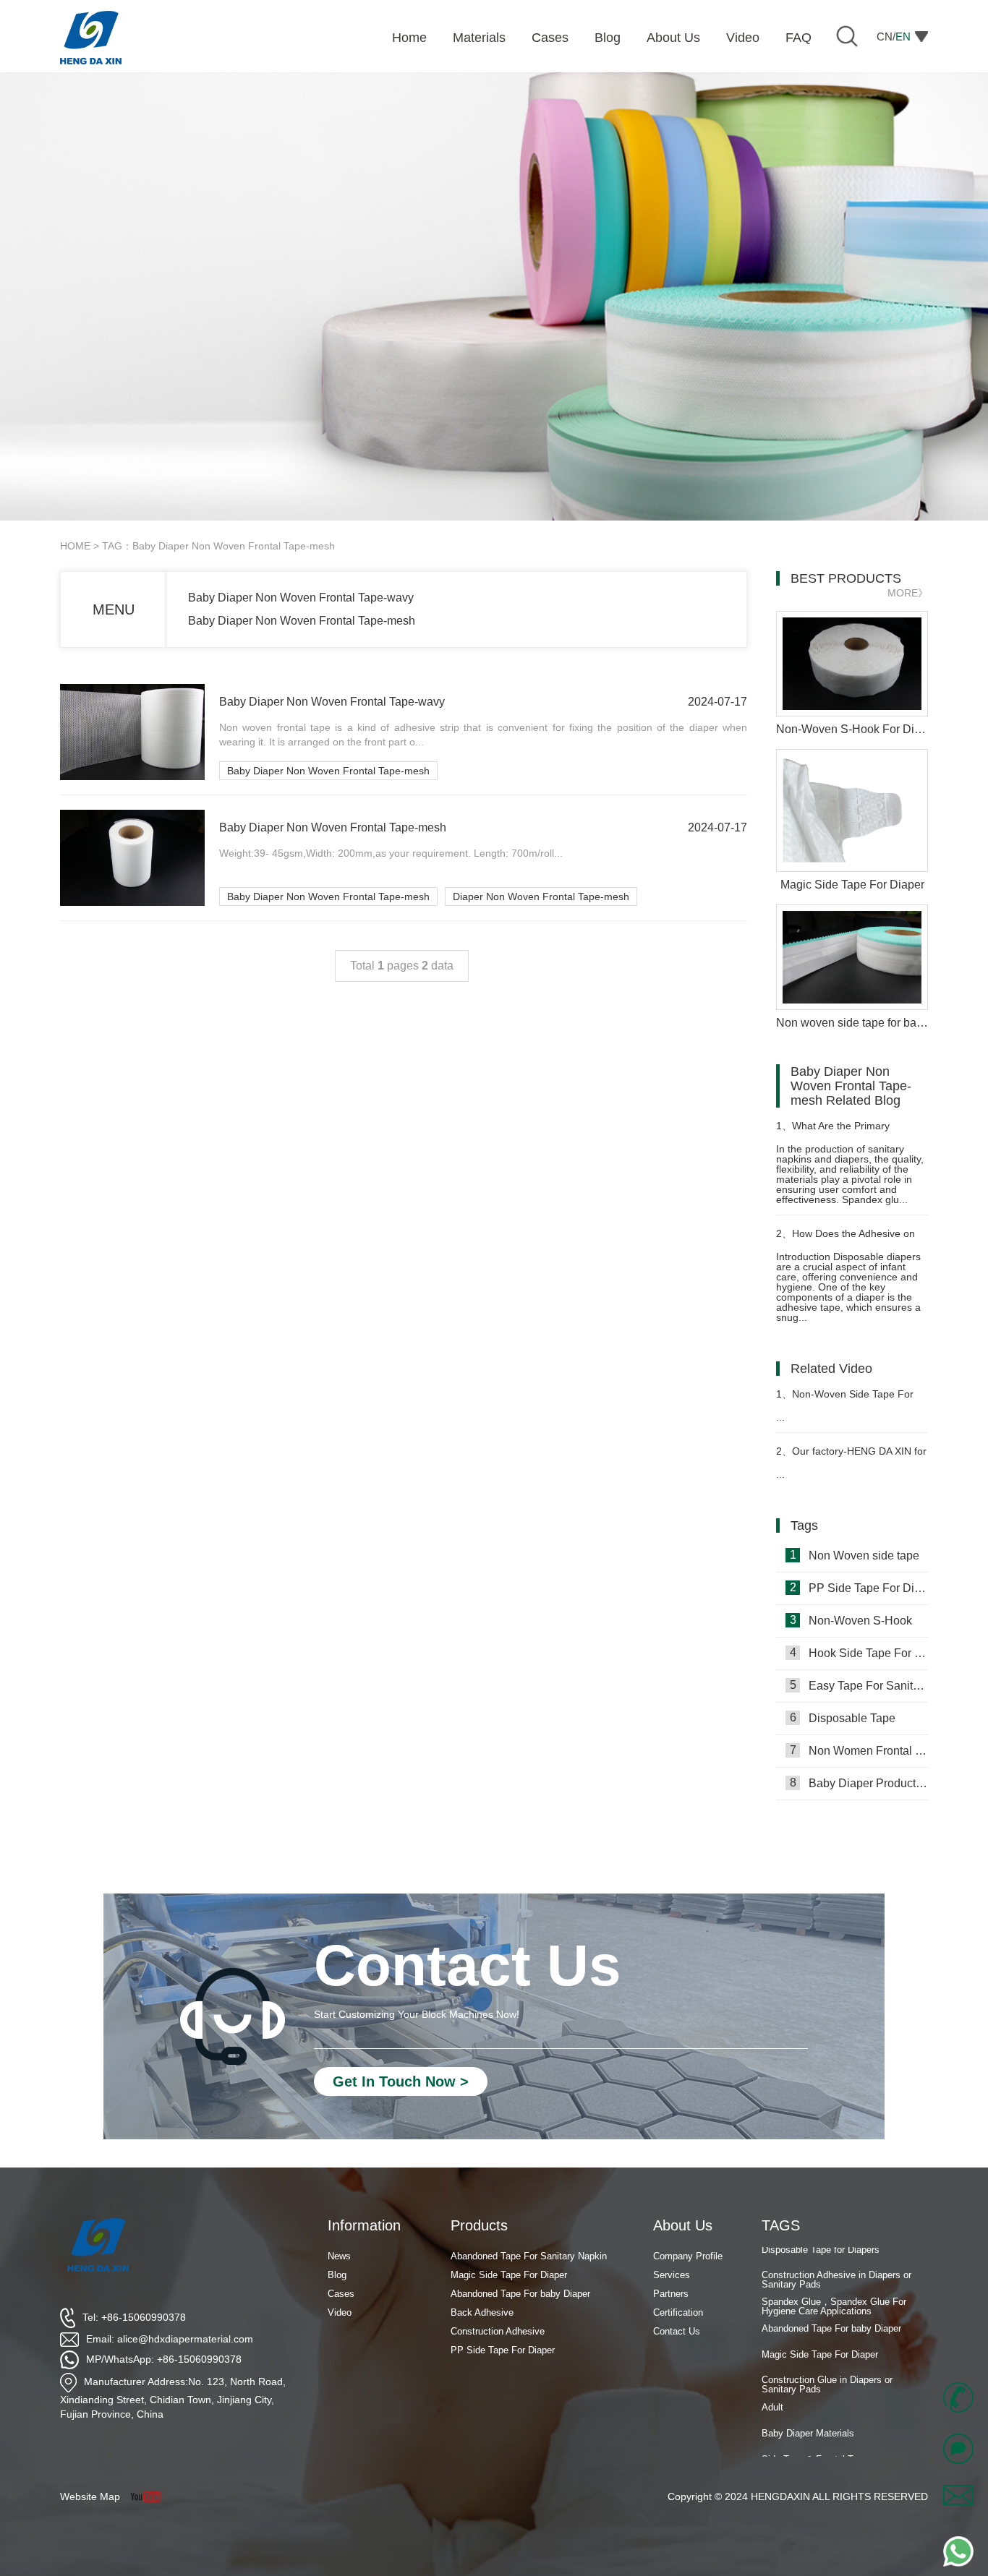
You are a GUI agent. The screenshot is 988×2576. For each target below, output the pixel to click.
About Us (683, 2225)
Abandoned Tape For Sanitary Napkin (529, 2256)
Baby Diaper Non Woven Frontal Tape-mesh (302, 621)
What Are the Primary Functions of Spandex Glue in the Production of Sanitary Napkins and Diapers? (844, 1132)
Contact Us (677, 2331)
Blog (337, 2275)
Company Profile (688, 2256)
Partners (671, 2294)
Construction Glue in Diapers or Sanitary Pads (827, 2361)
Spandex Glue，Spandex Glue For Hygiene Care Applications (834, 2282)
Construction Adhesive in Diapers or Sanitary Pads (836, 2256)
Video (340, 2312)
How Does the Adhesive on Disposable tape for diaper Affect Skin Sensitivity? (851, 1240)
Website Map (90, 2496)
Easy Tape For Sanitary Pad (859, 1685)
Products (479, 2225)
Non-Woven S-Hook (851, 1620)
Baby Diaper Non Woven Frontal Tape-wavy (301, 598)
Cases (341, 2294)
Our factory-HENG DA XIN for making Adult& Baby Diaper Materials (851, 1457)
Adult (772, 2383)
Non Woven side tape (855, 1555)
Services (672, 2275)
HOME (75, 546)
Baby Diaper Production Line (859, 1783)
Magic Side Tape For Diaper (820, 2331)
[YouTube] (151, 2496)
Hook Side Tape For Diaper (859, 1653)
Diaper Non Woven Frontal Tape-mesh (541, 897)
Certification (678, 2312)
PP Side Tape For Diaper (859, 1588)
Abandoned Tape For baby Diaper (831, 2305)
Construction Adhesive (498, 2331)
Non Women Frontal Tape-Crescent (859, 1750)
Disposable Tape (843, 1718)
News (339, 2256)
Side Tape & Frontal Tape (815, 2436)
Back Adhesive (482, 2312)
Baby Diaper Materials (808, 2410)
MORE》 (908, 593)
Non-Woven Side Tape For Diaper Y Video (845, 1400)
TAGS (781, 2225)
